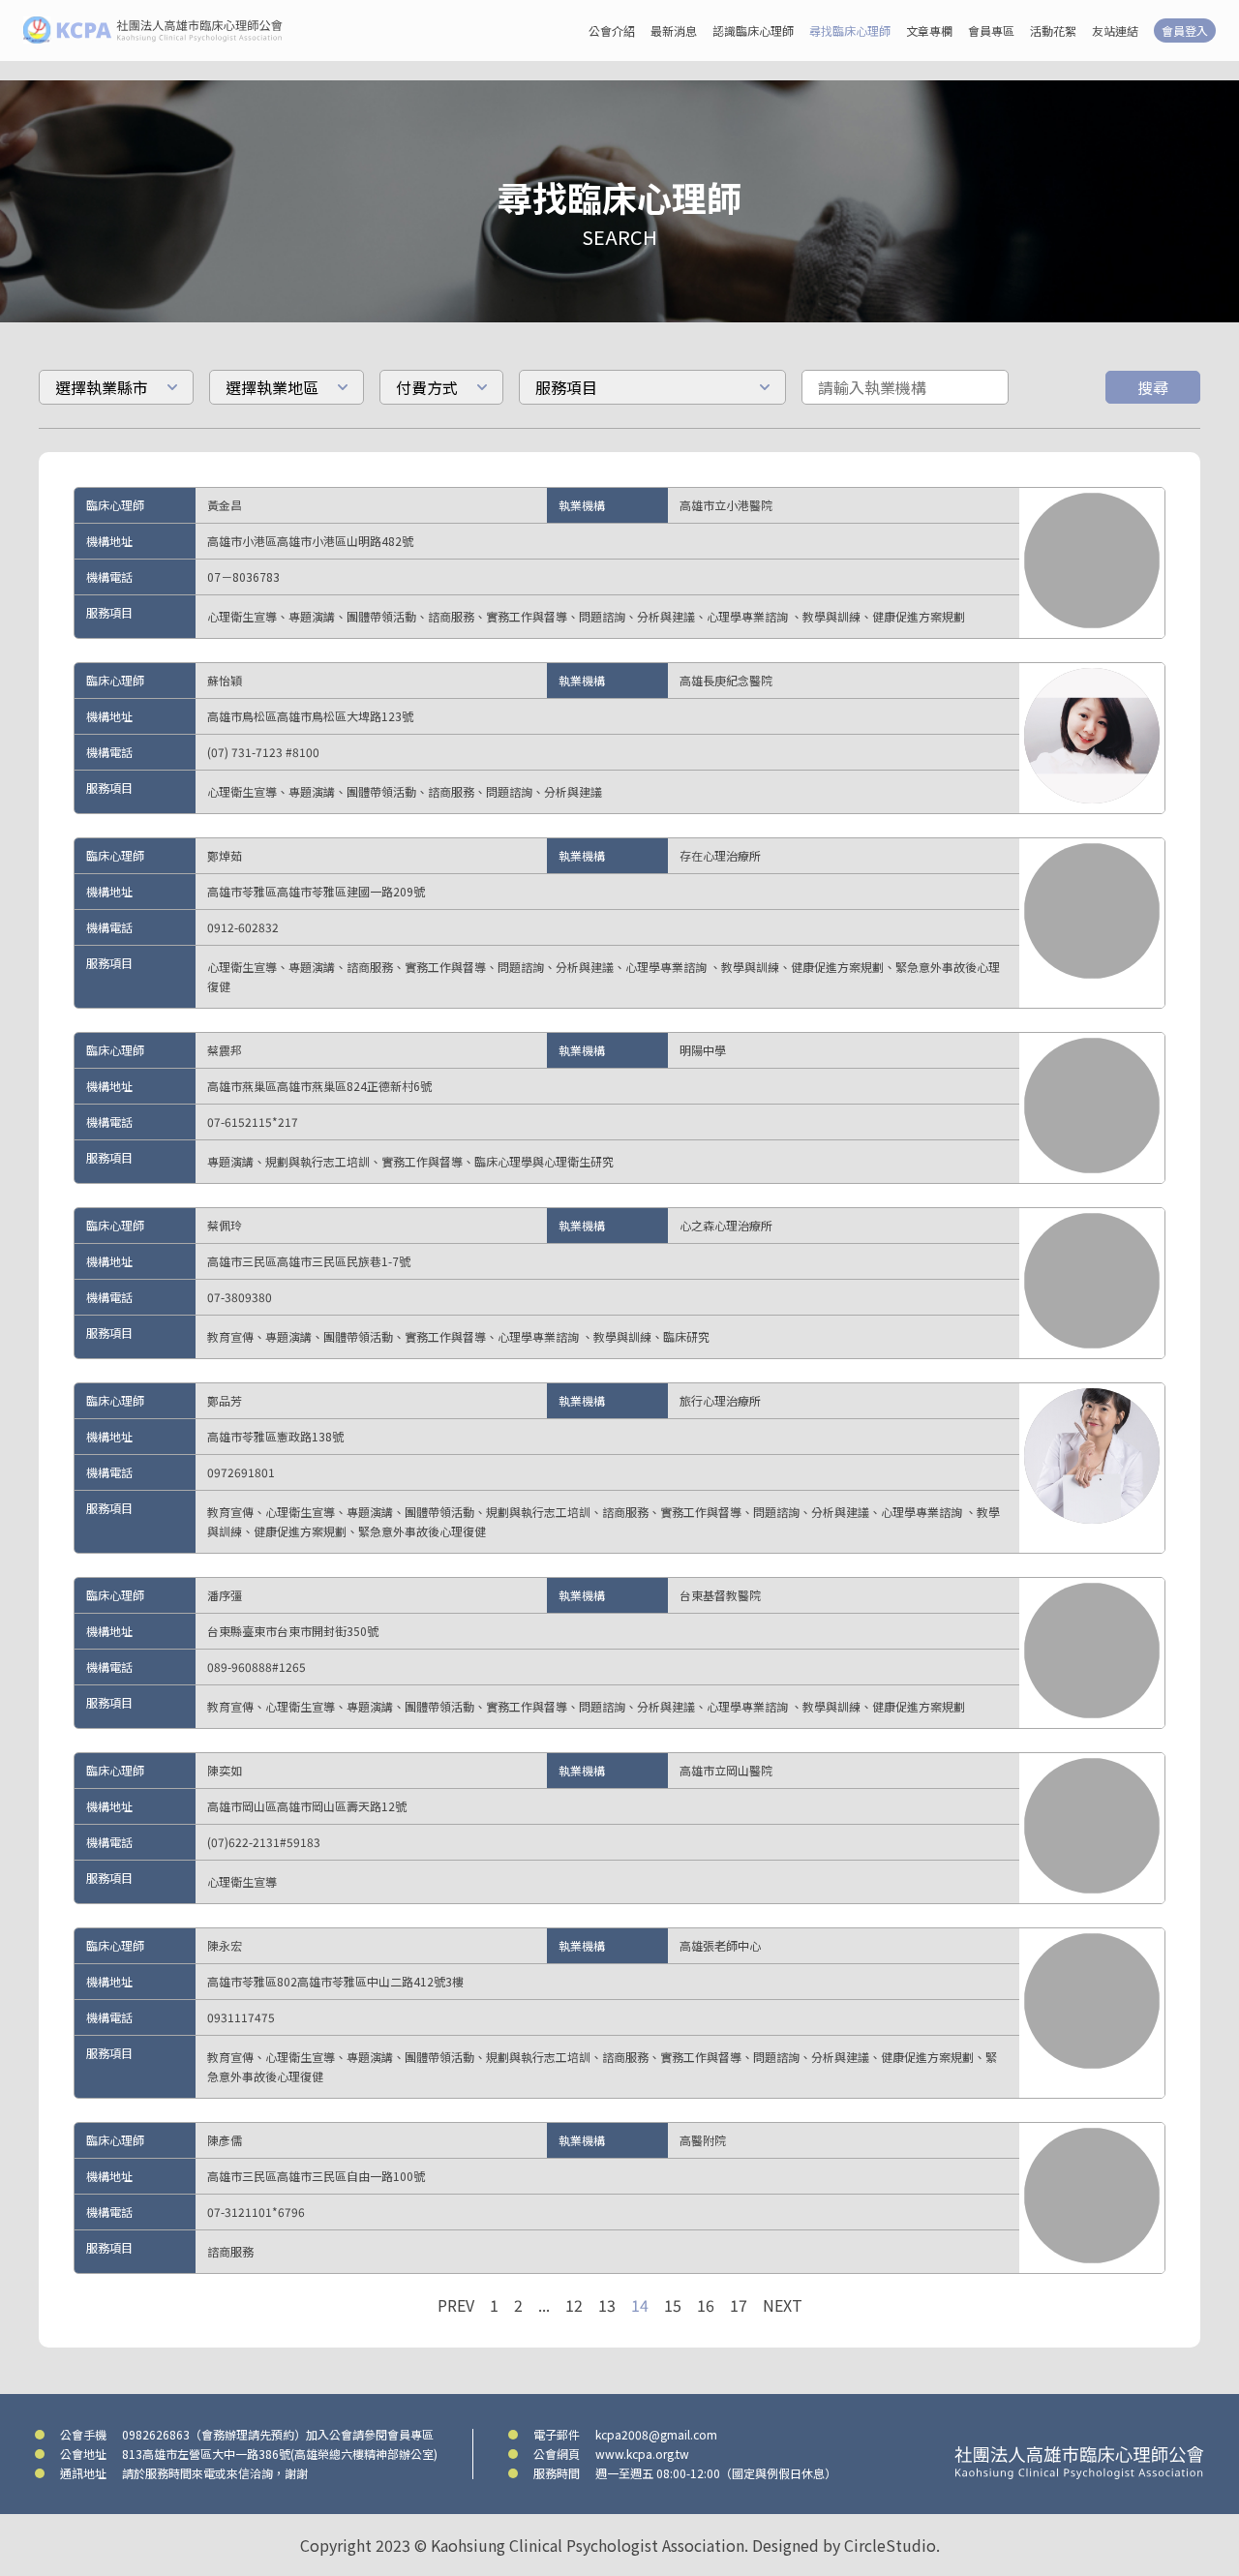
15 (673, 2305)
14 (640, 2305)
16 (706, 2305)
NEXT (783, 2305)
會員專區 (991, 30)
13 (607, 2305)
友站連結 (1115, 30)
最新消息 (674, 30)
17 (739, 2305)
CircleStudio (890, 2545)
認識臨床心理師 (753, 30)
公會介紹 (612, 30)
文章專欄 (929, 30)
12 (574, 2305)
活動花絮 (1053, 30)
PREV (456, 2305)
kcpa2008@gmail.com (656, 2434)
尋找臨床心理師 (850, 30)
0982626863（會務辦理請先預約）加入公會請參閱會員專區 (278, 2434)
